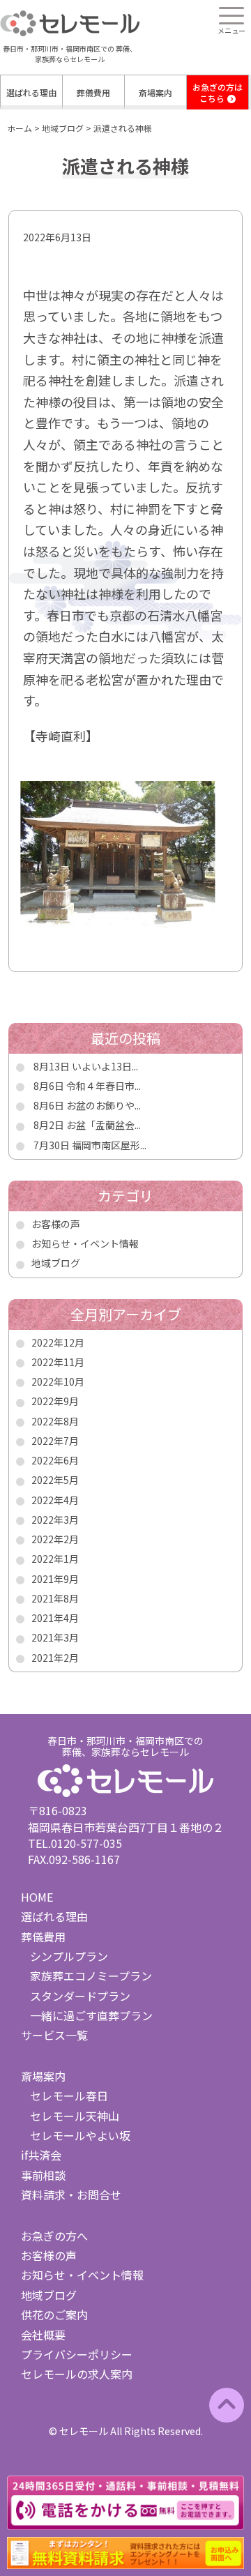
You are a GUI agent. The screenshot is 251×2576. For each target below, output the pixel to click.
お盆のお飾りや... (104, 1105)
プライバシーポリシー (77, 2354)
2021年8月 (55, 1598)
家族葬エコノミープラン (91, 1976)
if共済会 (41, 2155)
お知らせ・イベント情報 (85, 1243)
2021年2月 (55, 1658)
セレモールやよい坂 (80, 2135)
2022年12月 (58, 1342)
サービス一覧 (54, 2035)
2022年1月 (55, 1559)
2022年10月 (58, 1381)
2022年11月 (58, 1362)
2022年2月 (55, 1539)
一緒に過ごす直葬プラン (91, 2015)
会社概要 (43, 2335)
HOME (37, 1897)
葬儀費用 (93, 92)
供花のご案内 (54, 2314)
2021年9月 (55, 1579)
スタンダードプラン (80, 1996)
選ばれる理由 (31, 92)
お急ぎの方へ (54, 2236)
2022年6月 (55, 1460)
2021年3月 (55, 1637)
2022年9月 (55, 1401)
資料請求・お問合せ (71, 2195)
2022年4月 (55, 1500)
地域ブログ (56, 1263)
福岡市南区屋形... (109, 1145)
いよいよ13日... (105, 1066)
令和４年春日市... (104, 1086)
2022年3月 (55, 1520)
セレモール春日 (69, 2096)
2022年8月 (55, 1421)
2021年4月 (55, 1618)
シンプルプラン (69, 1956)
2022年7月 (55, 1441)
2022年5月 (55, 1480)
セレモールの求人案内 (77, 2374)
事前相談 (43, 2175)
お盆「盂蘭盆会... (104, 1125)
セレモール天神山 (75, 2116)
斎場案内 (155, 92)
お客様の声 (56, 1224)
